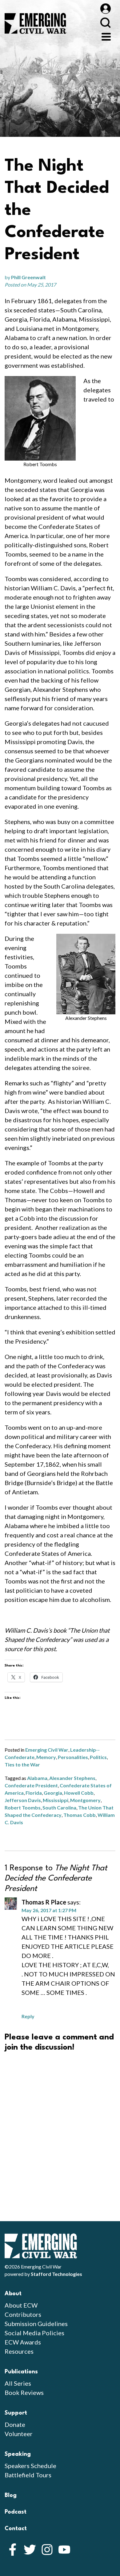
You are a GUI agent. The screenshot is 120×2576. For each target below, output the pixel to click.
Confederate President (31, 1785)
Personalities (73, 1757)
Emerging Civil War (47, 1750)
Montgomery (85, 1800)
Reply (28, 2016)
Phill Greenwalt (28, 277)
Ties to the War (22, 1764)
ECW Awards (23, 2342)
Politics (98, 1757)
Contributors (23, 2314)
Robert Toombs (23, 1807)
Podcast (16, 2512)
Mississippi (56, 1800)
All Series (18, 2383)
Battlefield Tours (28, 2475)
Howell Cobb (79, 1793)
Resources (19, 2351)
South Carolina (59, 1807)
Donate (15, 2424)
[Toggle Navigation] (106, 36)
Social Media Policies (34, 2333)
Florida (34, 1793)
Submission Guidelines (36, 2324)
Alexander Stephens (72, 1778)
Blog (11, 2495)
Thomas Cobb (80, 1815)
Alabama (37, 1778)
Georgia (53, 1793)
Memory (46, 1757)
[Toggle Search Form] (105, 23)
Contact (16, 2529)
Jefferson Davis (23, 1800)
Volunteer (19, 2434)
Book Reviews (24, 2392)
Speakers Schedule (30, 2466)
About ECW (21, 2305)
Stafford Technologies (56, 2274)
